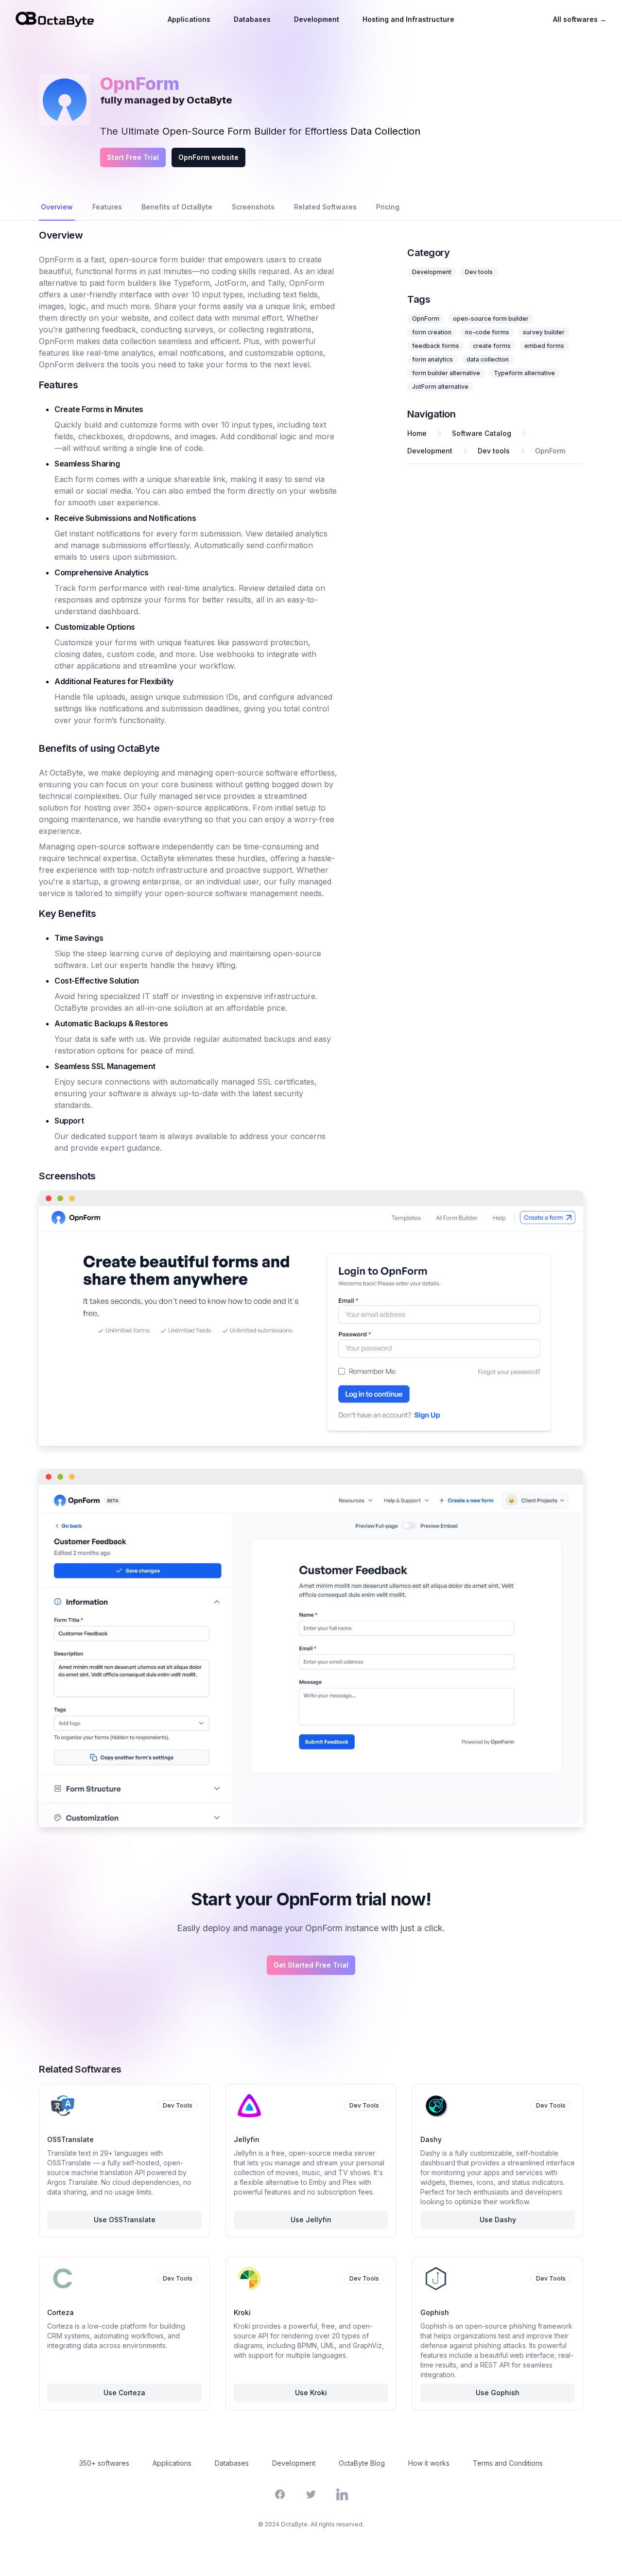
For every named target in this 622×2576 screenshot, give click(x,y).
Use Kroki (311, 2393)
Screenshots (253, 207)
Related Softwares (325, 207)
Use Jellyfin (311, 2220)
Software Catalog (482, 433)
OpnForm (550, 451)
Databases (252, 19)
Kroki (242, 2312)
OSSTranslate (70, 2139)
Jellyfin (247, 2139)
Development (317, 19)
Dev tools (479, 272)
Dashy (431, 2139)
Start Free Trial (133, 157)
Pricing (388, 207)
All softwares (580, 19)
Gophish (435, 2312)
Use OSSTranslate (125, 2220)
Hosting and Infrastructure (408, 19)
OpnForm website (208, 157)
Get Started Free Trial (311, 1965)
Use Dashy (498, 2220)
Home (417, 433)
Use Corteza (124, 2393)
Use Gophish (498, 2393)
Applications (189, 19)
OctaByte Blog (362, 2463)
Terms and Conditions (508, 2463)
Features (107, 207)
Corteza (60, 2312)
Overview (57, 207)
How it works (429, 2463)
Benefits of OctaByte (177, 207)
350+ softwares (104, 2463)
